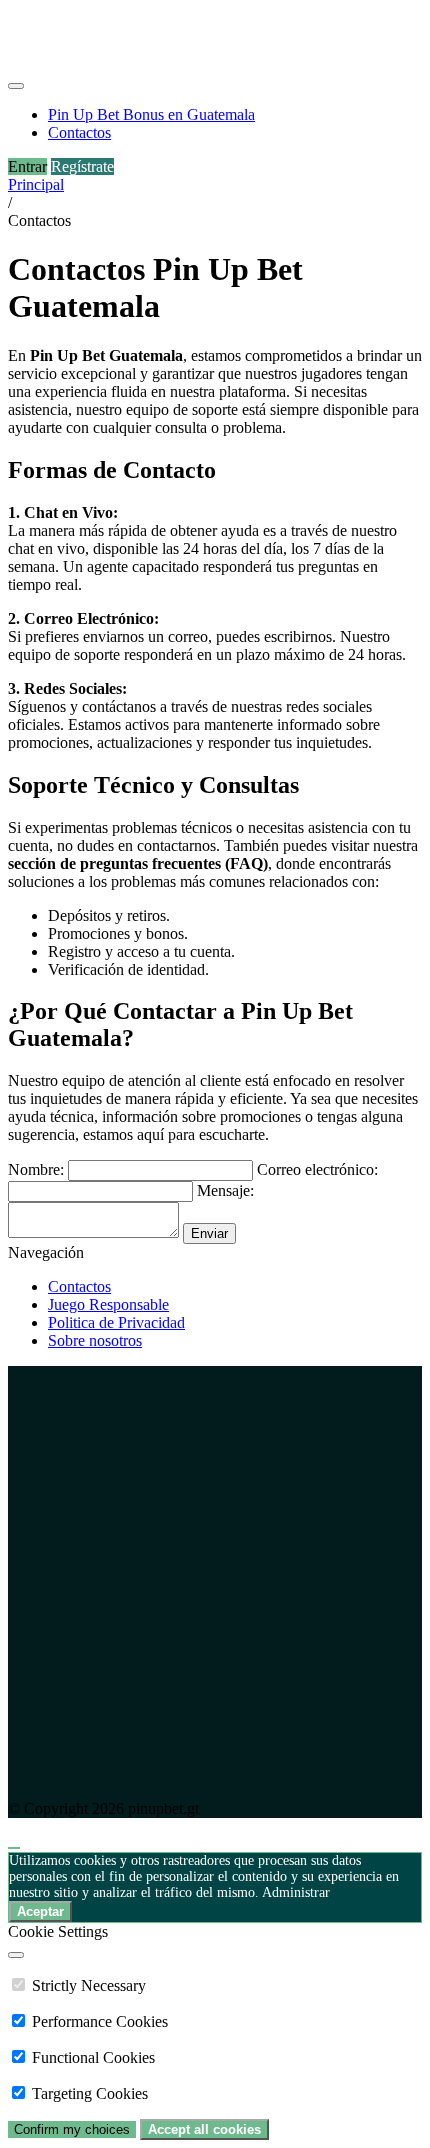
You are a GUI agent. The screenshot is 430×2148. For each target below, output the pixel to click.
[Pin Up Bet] (91, 62)
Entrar (27, 166)
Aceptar (40, 1911)
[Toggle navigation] (16, 86)
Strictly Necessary (89, 1985)
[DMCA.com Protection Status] (215, 1774)
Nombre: (36, 1169)
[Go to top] (14, 1848)
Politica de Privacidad (116, 1322)
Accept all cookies (204, 2129)
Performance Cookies (100, 2021)
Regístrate (82, 166)
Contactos (79, 1286)
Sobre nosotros (95, 1340)
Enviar (209, 1233)
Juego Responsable (108, 1304)
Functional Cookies (93, 2057)
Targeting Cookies (90, 2093)
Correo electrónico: (317, 1169)
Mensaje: (225, 1190)
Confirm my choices (72, 2129)
